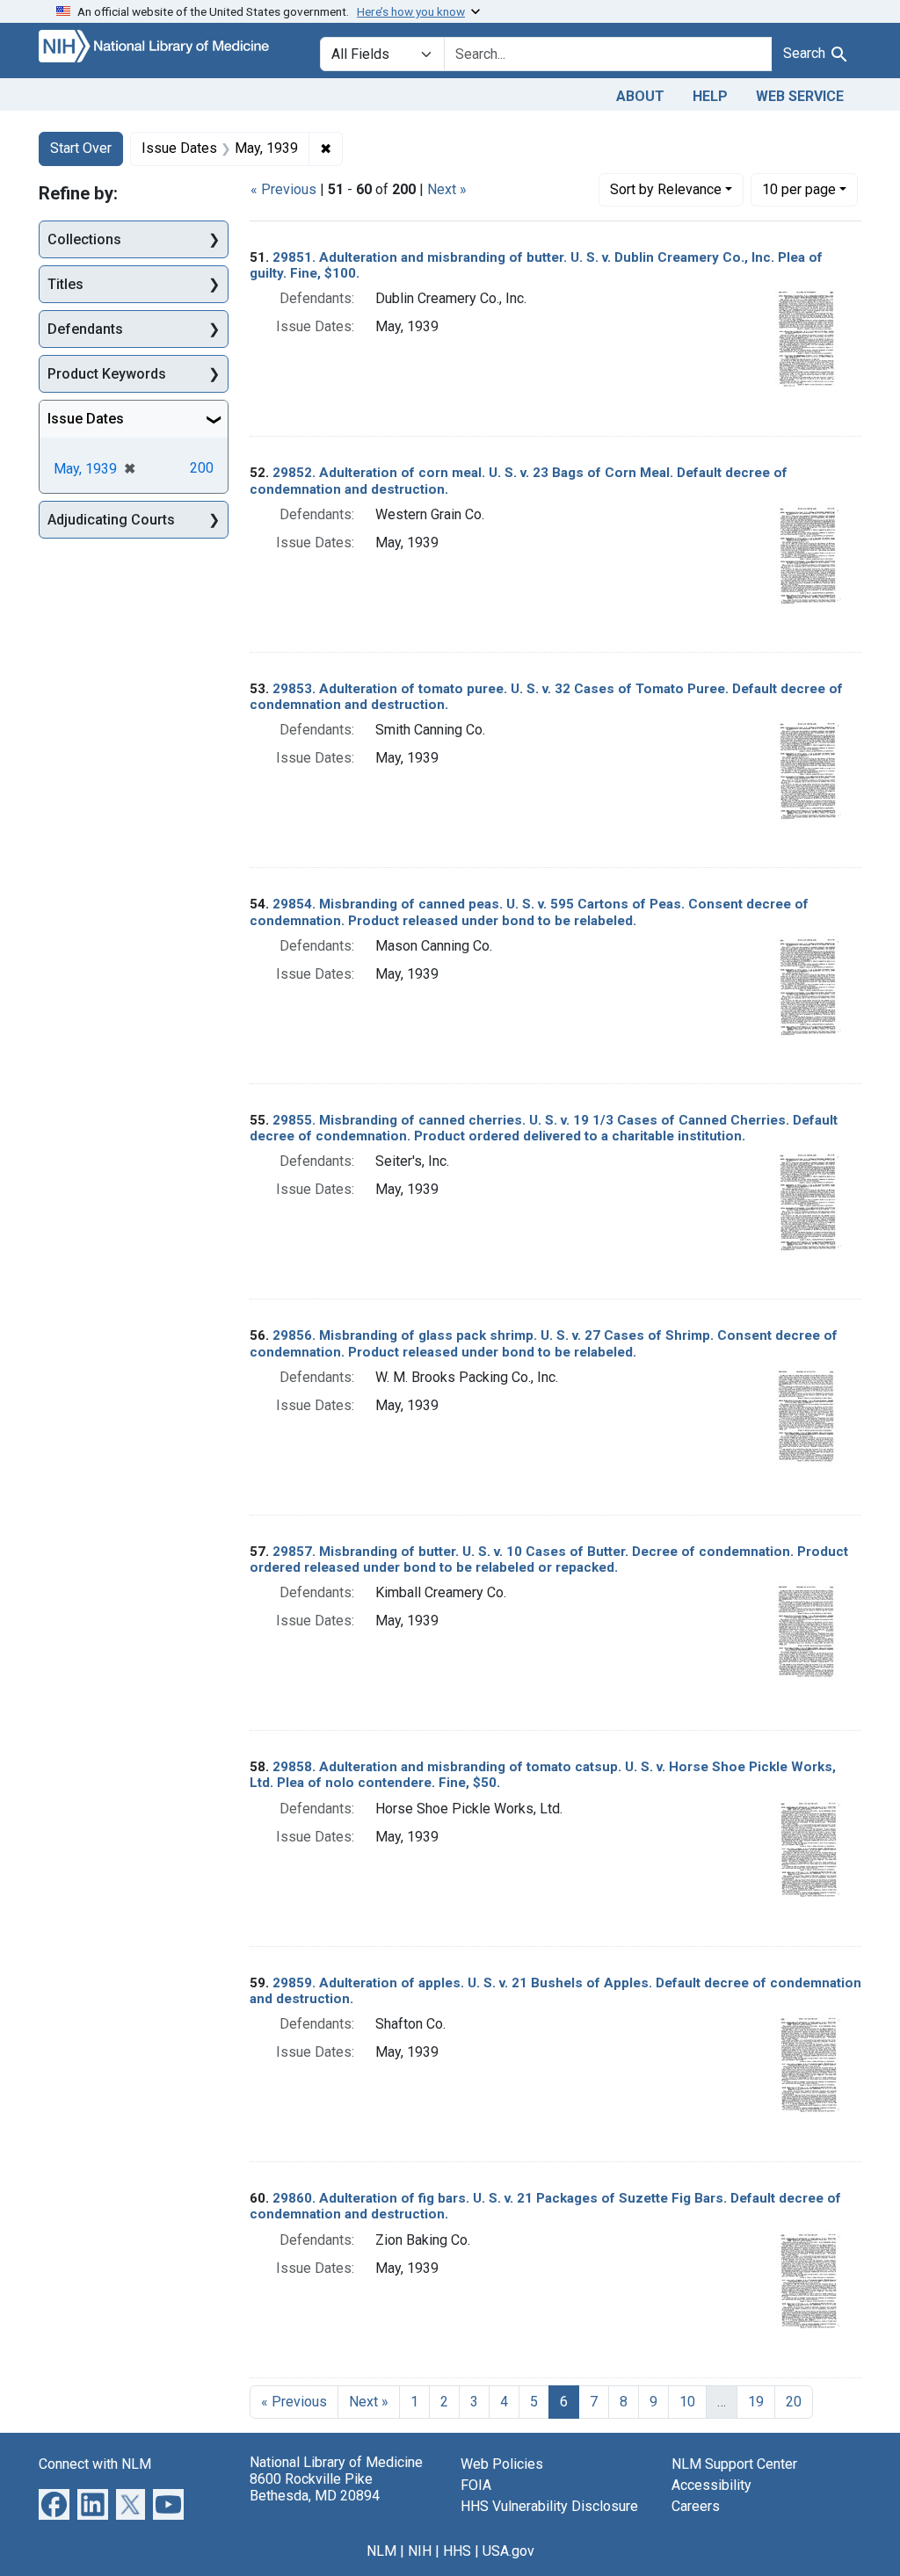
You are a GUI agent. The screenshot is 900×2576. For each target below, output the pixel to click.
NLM (381, 2551)
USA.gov (508, 2551)
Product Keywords (107, 374)
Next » (447, 189)
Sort (666, 189)
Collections (84, 239)
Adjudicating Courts (111, 520)
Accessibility (711, 2485)
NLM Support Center (734, 2464)
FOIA (476, 2485)
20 (794, 2402)
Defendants (85, 329)
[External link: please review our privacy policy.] (54, 2503)
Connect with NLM (95, 2464)
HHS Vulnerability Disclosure (549, 2506)
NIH (420, 2551)
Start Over (81, 148)
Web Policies (502, 2464)
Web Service (800, 96)
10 (799, 189)
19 (756, 2402)
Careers (696, 2506)
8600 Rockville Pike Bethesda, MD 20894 (315, 2487)
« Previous (283, 189)
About (640, 96)
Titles (65, 284)
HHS (457, 2551)
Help (710, 96)
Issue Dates (86, 419)
